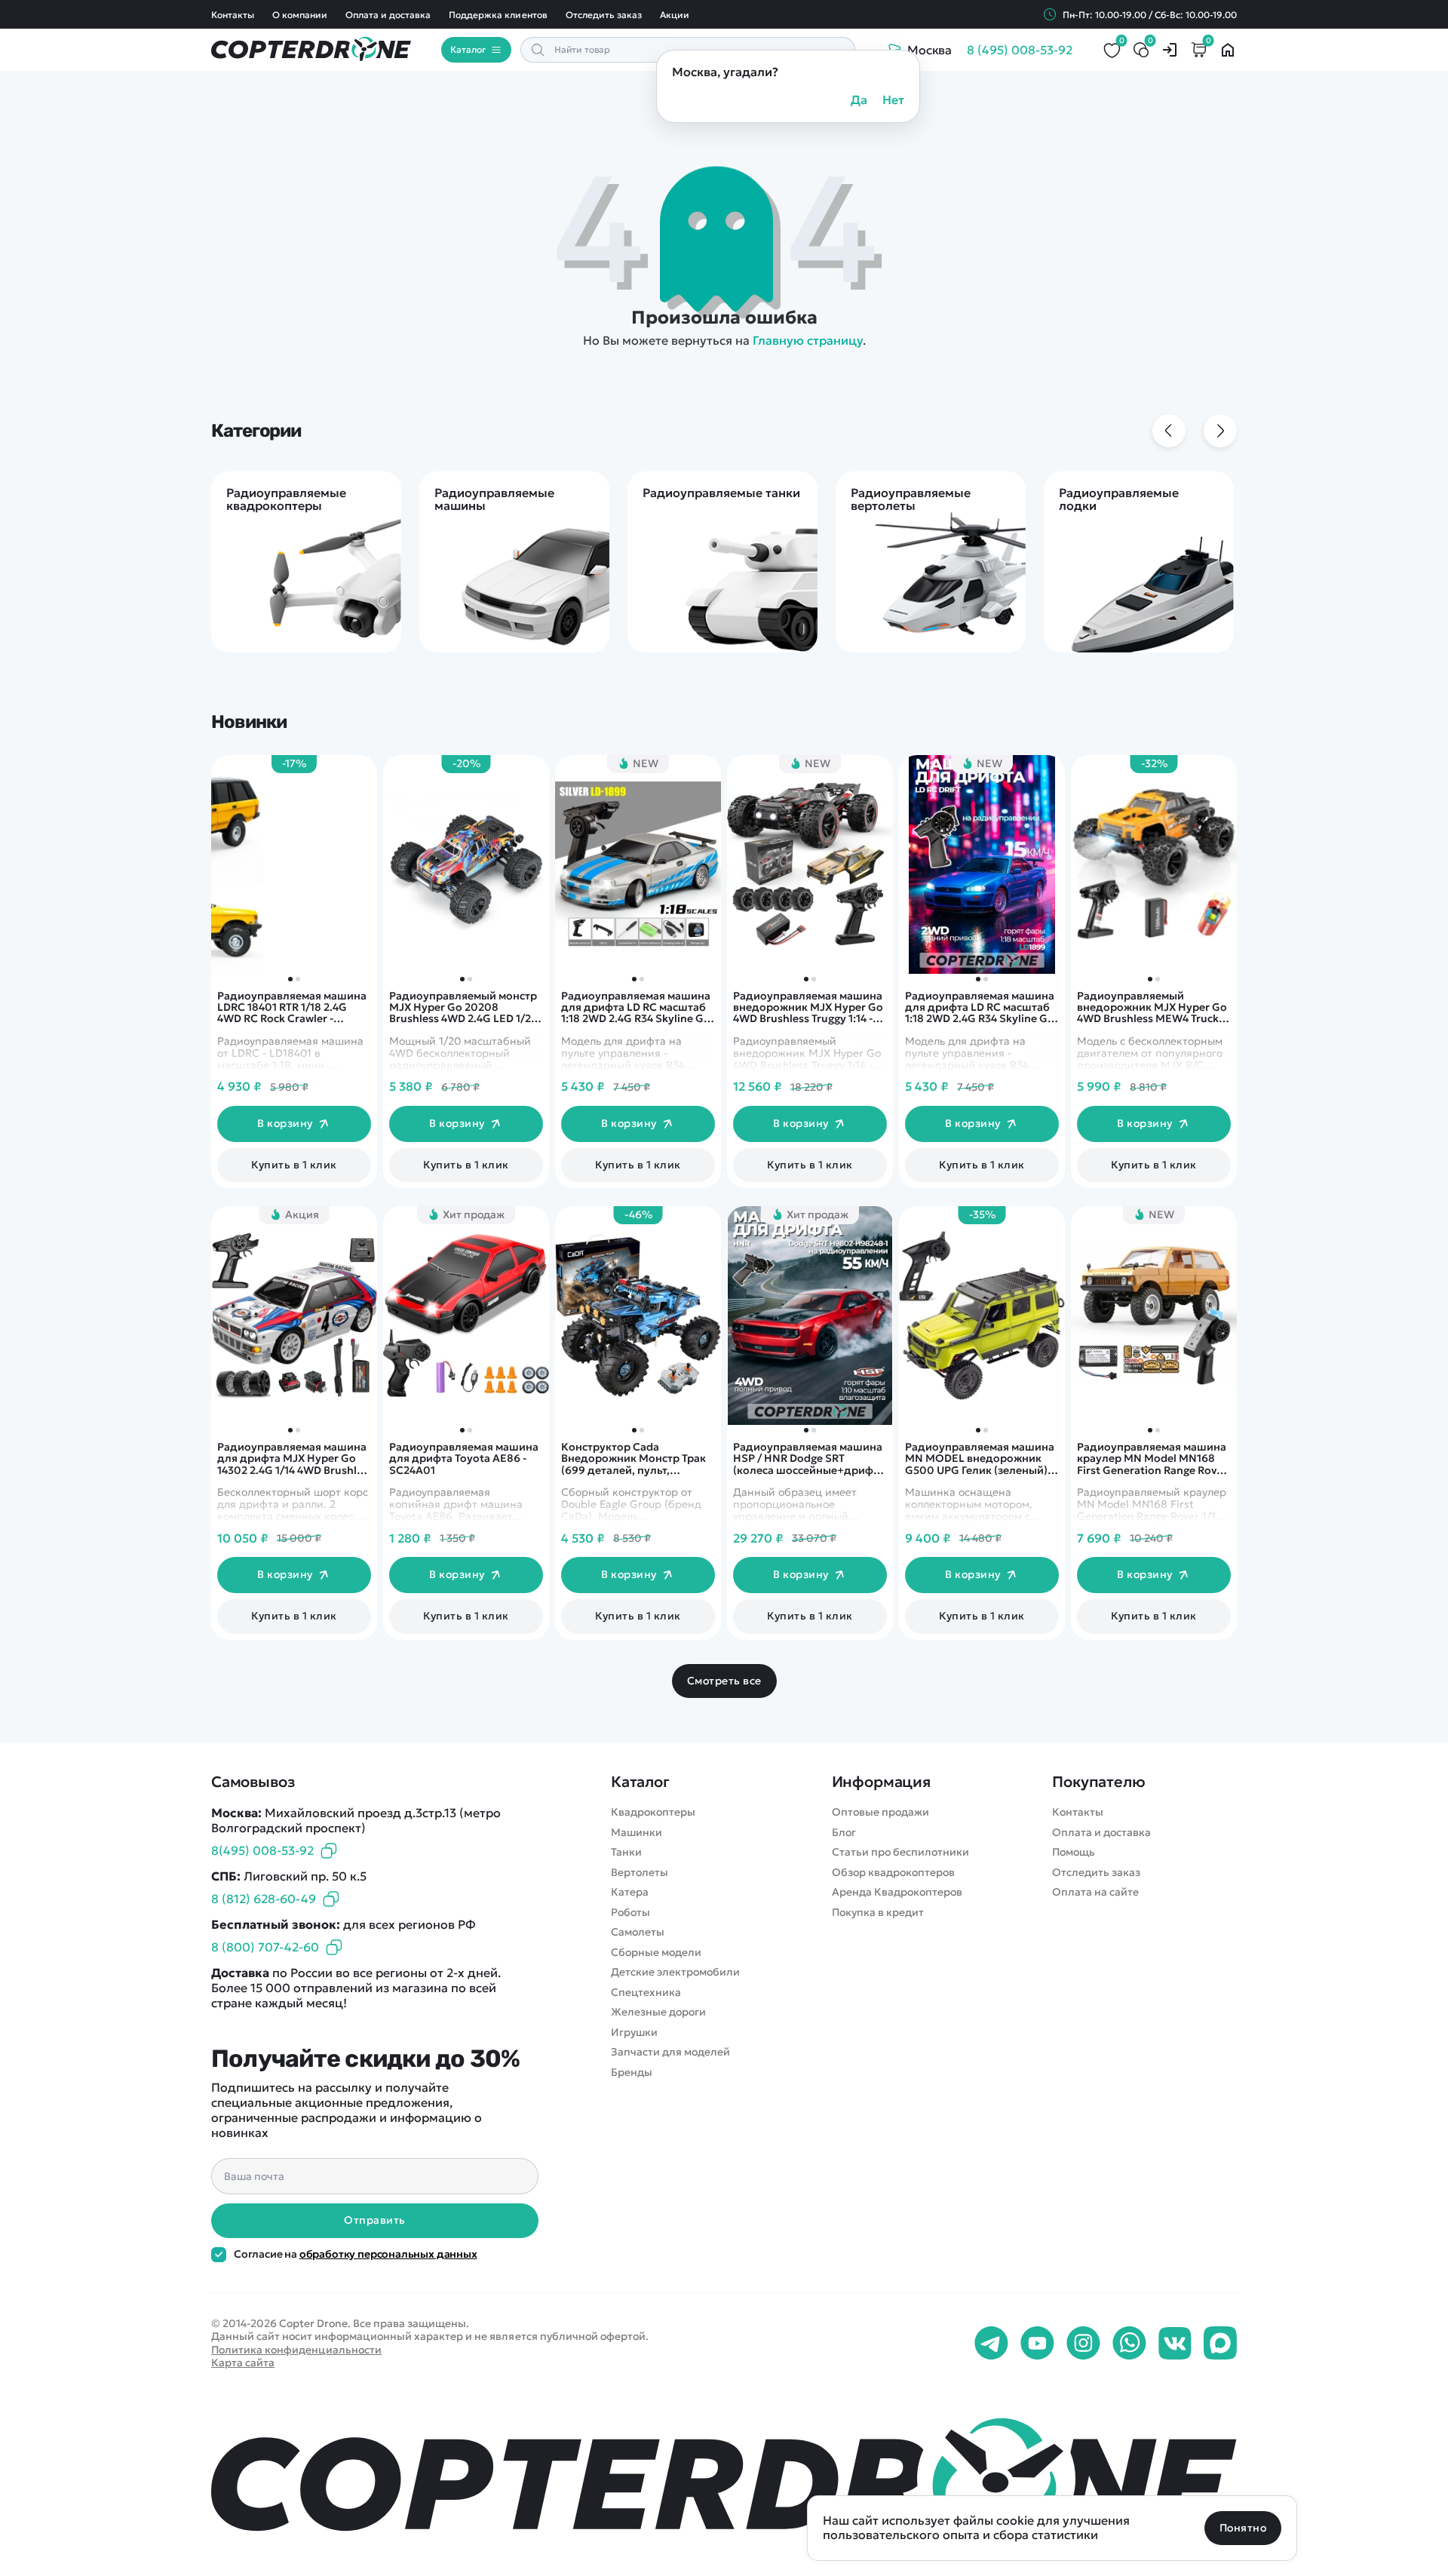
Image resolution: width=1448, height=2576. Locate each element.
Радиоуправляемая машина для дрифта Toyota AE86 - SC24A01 (464, 1459)
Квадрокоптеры (653, 1812)
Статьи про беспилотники (900, 1852)
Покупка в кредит (878, 1913)
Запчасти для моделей (670, 2052)
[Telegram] (991, 2344)
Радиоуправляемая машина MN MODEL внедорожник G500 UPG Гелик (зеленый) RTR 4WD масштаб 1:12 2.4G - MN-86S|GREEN (980, 1459)
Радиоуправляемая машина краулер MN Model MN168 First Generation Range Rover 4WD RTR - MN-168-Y (1152, 1459)
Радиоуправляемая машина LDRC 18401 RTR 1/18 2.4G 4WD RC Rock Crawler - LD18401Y (292, 1008)
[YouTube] (1037, 2344)
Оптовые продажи (880, 1812)
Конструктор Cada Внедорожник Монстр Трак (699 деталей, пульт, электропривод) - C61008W (635, 1459)
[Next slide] (1220, 431)
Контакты (233, 15)
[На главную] (724, 2481)
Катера (630, 1892)
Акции (675, 15)
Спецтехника (646, 1993)
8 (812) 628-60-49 (264, 1899)
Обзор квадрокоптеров (893, 1873)
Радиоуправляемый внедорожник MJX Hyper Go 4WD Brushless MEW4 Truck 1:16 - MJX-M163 (1152, 1008)
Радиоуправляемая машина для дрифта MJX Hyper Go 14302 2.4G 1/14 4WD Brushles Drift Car (293, 1459)
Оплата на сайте (1095, 1892)
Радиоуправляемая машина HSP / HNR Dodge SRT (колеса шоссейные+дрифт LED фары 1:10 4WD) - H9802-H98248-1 (809, 1459)
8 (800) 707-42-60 (265, 1947)
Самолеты (638, 1932)
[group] (306, 562)
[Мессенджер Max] (1220, 2344)
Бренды (632, 2072)
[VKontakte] (1175, 2344)
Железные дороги (658, 2012)
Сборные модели (656, 1953)
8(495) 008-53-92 (262, 1850)
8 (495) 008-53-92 (1020, 50)
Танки (626, 1852)
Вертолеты (640, 1873)
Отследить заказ (604, 15)
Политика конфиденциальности (296, 2350)
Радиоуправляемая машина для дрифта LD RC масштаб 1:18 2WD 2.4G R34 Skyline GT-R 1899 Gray (637, 1008)
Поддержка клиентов (498, 15)
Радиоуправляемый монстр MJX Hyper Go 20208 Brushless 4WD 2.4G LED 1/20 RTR (464, 1008)
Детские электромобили (675, 1972)
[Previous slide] (1169, 431)
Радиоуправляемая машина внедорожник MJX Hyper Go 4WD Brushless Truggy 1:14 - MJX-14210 (808, 1008)
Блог (844, 1833)
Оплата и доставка (388, 15)
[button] (1150, 979)
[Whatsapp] (1129, 2344)
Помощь (1074, 1852)
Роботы (630, 1913)
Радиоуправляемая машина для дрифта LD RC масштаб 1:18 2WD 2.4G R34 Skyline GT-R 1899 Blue (981, 1008)
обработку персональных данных (388, 2254)
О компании (300, 15)
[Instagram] (1083, 2344)
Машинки (637, 1833)
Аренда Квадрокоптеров (897, 1892)
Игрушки (634, 2033)
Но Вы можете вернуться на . (724, 340)
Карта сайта (243, 2363)
